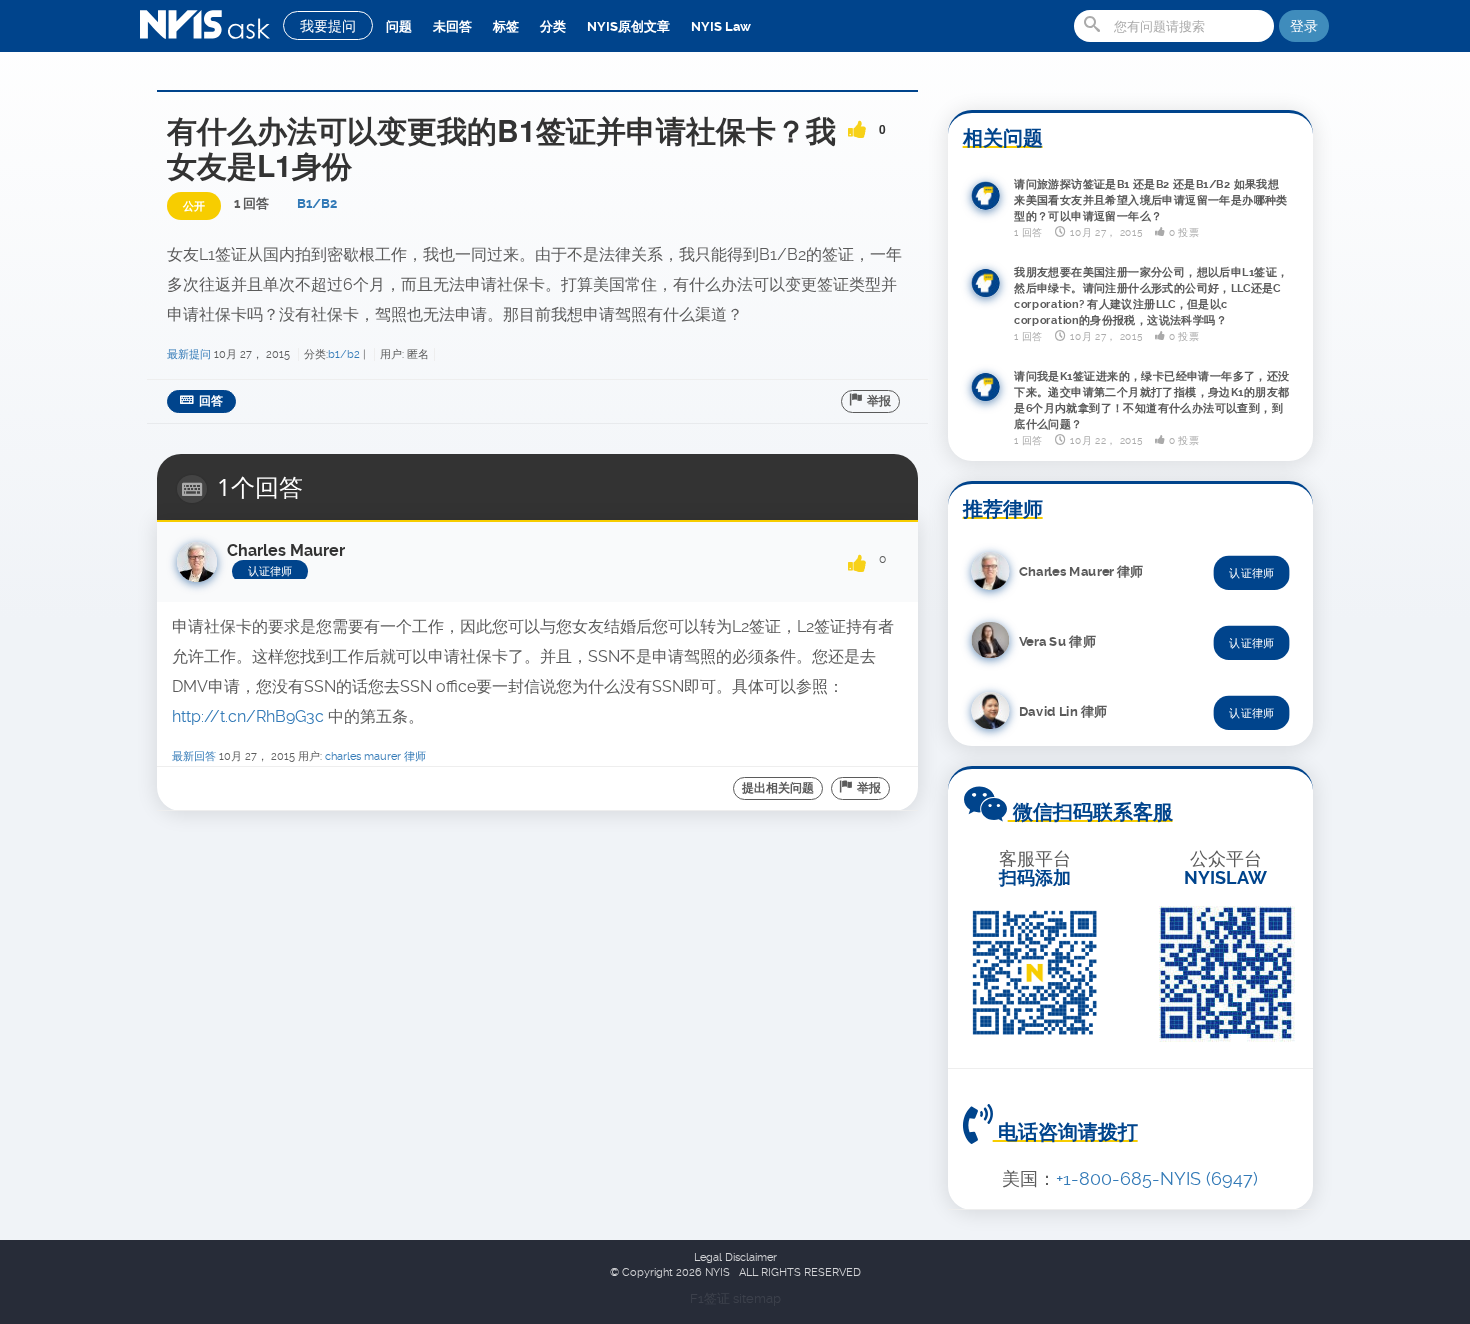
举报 (879, 401)
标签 (506, 26)
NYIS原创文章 (628, 26)
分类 (553, 26)
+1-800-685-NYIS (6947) (1157, 1178)
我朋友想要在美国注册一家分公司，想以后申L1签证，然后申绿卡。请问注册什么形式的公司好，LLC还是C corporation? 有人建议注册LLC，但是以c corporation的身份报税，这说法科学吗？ (1151, 296)
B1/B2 (317, 203)
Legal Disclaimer (735, 1257)
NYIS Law (721, 26)
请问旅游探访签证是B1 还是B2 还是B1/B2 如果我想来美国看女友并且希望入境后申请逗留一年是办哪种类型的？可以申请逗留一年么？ (1151, 201)
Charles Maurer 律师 (375, 756)
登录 (1304, 26)
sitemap (757, 1298)
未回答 (452, 26)
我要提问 (328, 26)
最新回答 (194, 756)
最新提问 (189, 354)
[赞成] (857, 123)
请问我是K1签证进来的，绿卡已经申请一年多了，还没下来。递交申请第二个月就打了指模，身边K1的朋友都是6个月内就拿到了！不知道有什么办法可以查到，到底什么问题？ (1152, 400)
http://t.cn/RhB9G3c (248, 716)
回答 (211, 401)
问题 (399, 26)
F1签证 (711, 1298)
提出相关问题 (778, 788)
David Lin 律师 (1063, 710)
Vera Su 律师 (1057, 640)
